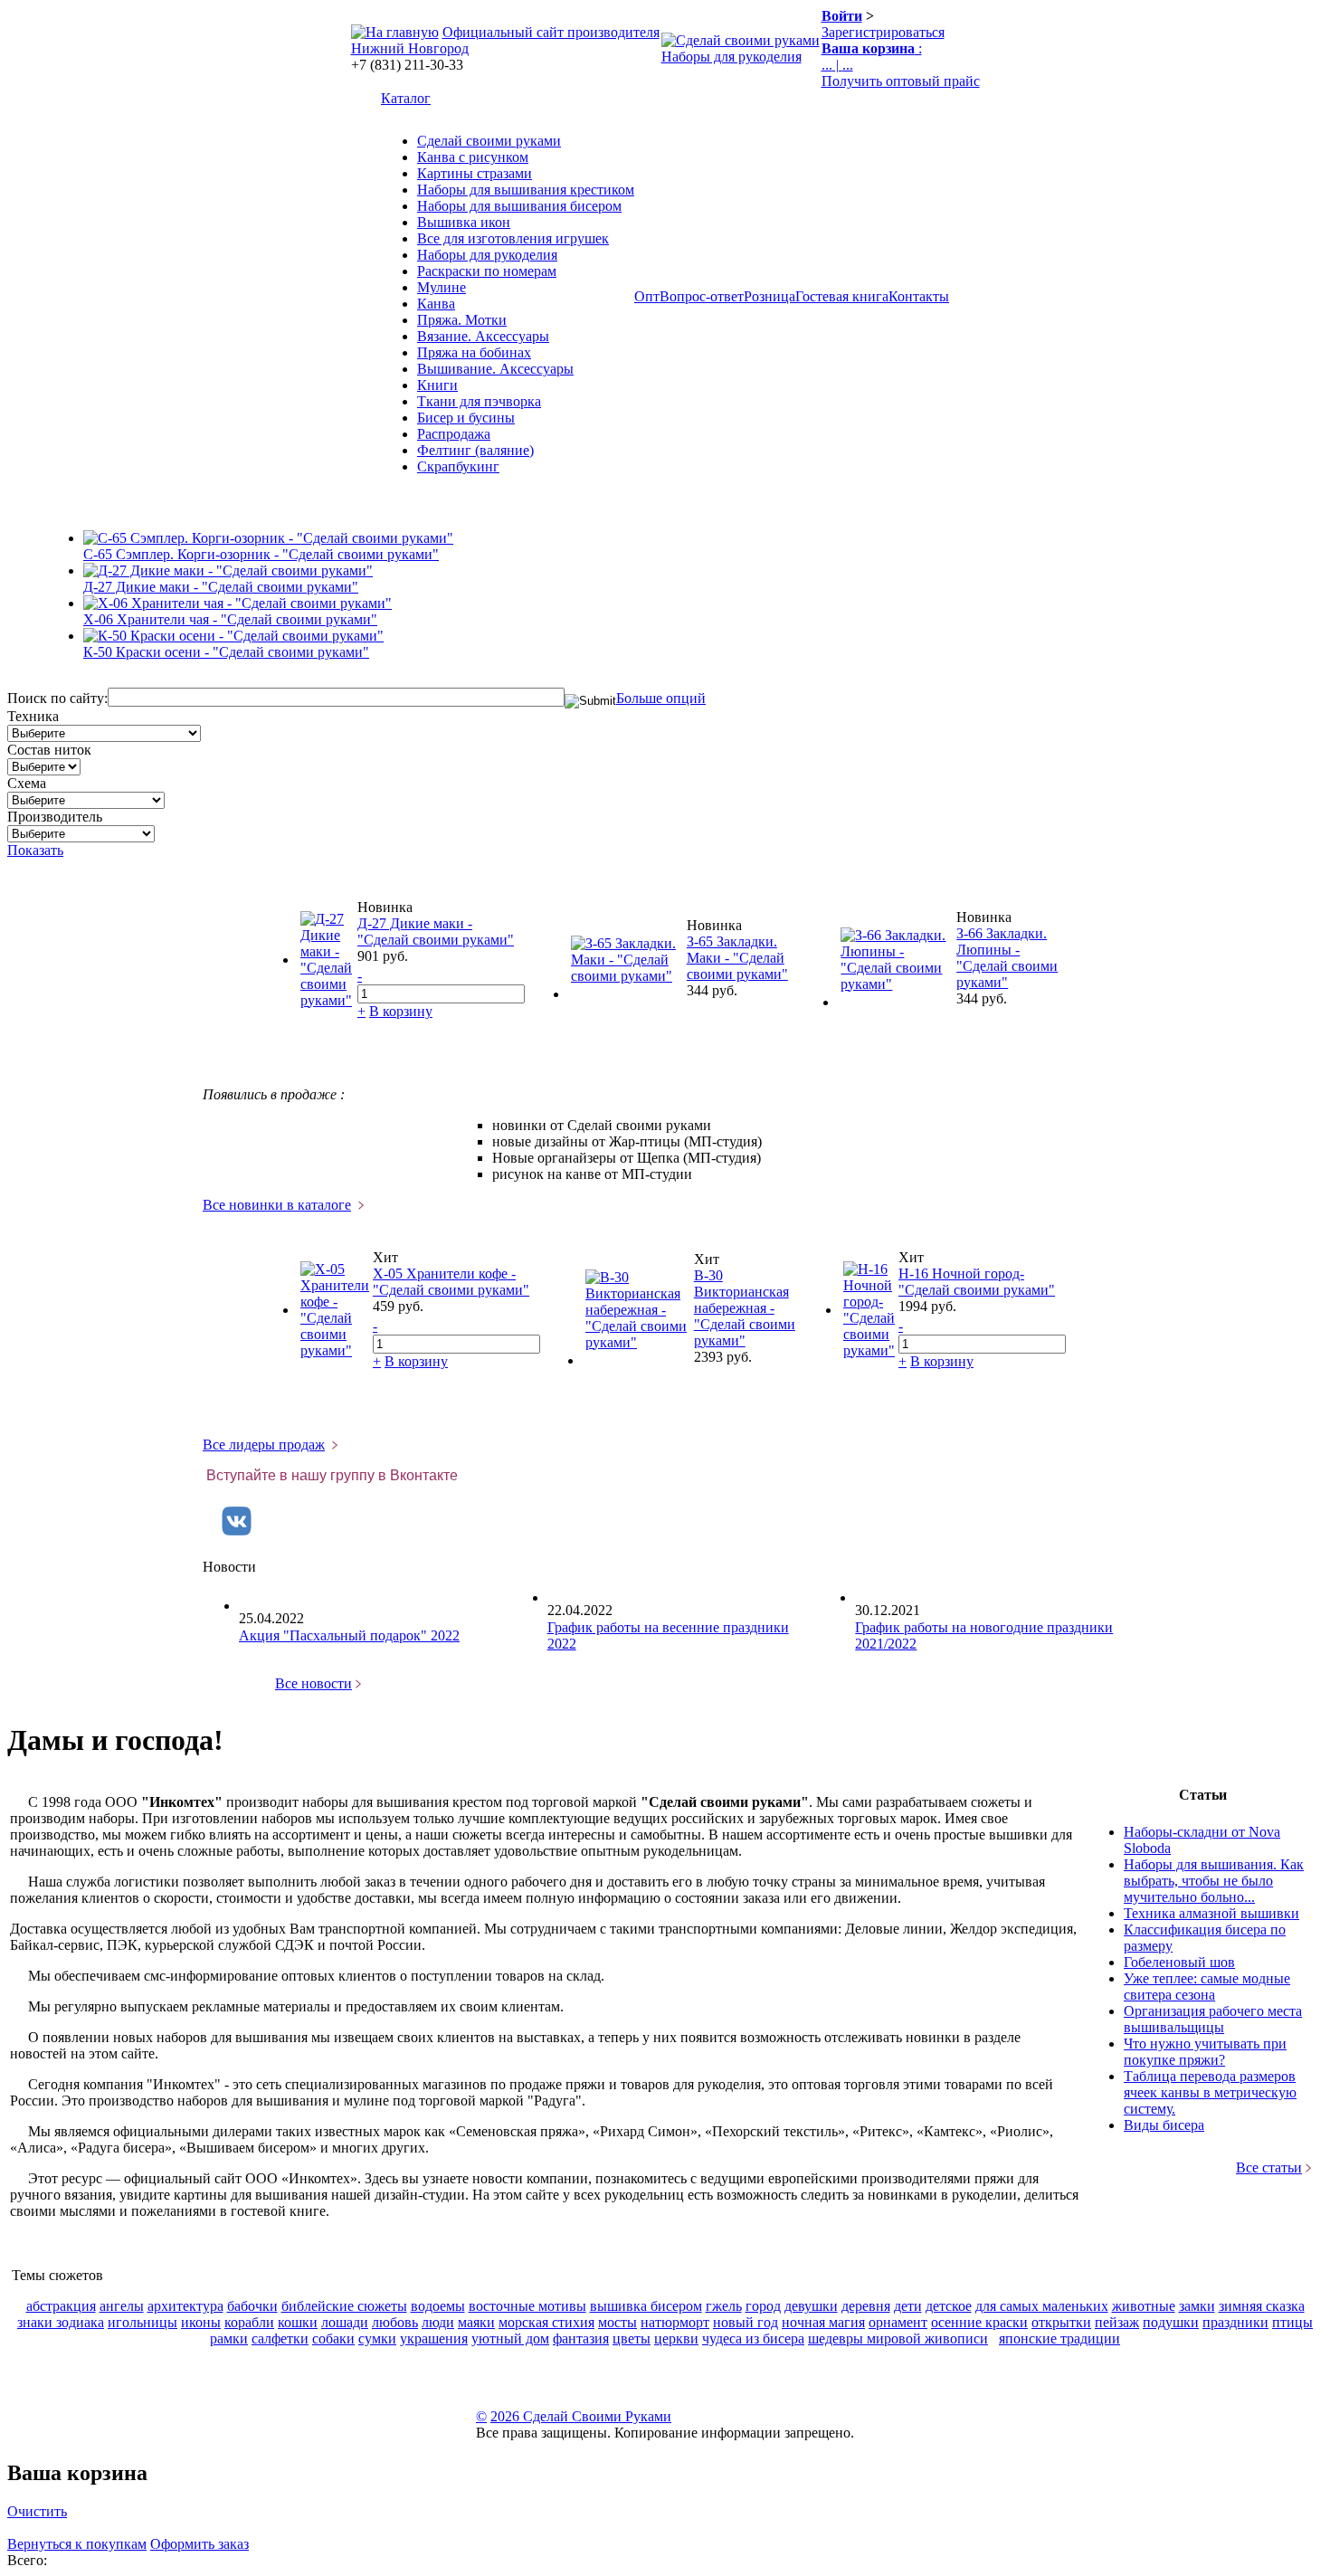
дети (908, 2306)
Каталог (406, 98)
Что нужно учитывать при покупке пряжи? (1205, 2052)
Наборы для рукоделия (731, 57)
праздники (1235, 2322)
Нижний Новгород (410, 48)
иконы (201, 2322)
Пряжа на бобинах (474, 352)
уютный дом (510, 2338)
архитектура (185, 2306)
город (763, 2306)
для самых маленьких (1042, 2306)
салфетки (280, 2338)
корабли (249, 2322)
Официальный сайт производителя (551, 32)
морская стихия (546, 2322)
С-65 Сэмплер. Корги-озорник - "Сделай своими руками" (261, 554)
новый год (746, 2322)
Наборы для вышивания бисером (519, 206)
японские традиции (1059, 2338)
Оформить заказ (199, 2544)
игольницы (142, 2322)
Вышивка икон (464, 222)
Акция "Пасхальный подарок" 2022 (349, 1635)
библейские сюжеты (344, 2306)
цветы (632, 2338)
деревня (866, 2306)
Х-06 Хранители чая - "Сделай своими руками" (230, 619)
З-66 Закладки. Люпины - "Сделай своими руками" (1007, 958)
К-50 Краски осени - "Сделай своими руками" (226, 652)
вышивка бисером (646, 2306)
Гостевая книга (842, 296)
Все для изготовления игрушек (513, 238)
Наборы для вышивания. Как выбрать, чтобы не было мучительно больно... (1214, 1881)
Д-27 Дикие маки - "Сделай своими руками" (221, 587)
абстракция (61, 2306)
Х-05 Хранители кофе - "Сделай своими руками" (451, 1282)
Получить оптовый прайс (901, 81)
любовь (395, 2322)
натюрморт (675, 2322)
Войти (842, 16)
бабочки (252, 2306)
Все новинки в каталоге (277, 1205)
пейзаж (1117, 2322)
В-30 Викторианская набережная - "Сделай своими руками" (745, 1308)
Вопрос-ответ (702, 296)
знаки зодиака (61, 2322)
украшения (434, 2338)
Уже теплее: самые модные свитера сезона (1207, 1987)
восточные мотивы (527, 2306)
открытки (1061, 2322)
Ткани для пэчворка (479, 401)
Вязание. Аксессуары (483, 336)
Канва (436, 304)
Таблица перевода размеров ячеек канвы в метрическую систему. (1210, 2092)
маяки (476, 2322)
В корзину (401, 1011)
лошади (345, 2322)
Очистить (37, 2511)
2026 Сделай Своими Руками (581, 2416)
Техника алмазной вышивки (1211, 1913)
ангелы (122, 2306)
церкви (676, 2338)
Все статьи (1269, 2167)
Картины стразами (475, 173)
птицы (1292, 2322)
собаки (333, 2338)
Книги (437, 385)
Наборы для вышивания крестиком (526, 190)
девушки (811, 2306)
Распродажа (454, 434)
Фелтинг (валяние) (475, 450)
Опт (647, 296)
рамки (229, 2338)
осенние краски (979, 2322)
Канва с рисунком (473, 157)
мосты (617, 2322)
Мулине (442, 287)
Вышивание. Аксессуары (495, 369)
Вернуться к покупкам (77, 2544)
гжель (724, 2306)
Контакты (919, 296)
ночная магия (823, 2322)
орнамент (898, 2322)
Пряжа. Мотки (462, 320)
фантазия (581, 2338)
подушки (1171, 2322)
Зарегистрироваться (883, 32)
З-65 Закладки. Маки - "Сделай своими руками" (737, 958)
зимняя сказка (1262, 2306)
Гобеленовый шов (1179, 1962)
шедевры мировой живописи (898, 2338)
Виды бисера (1164, 2125)
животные (1144, 2306)
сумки (377, 2338)
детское (949, 2306)
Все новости (313, 1683)
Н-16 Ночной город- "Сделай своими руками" (977, 1282)
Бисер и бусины (466, 418)
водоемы (438, 2306)
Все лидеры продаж (264, 1445)
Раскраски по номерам (487, 271)
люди (438, 2322)
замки (1197, 2306)
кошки (298, 2322)
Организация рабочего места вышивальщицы (1213, 2019)
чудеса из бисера (753, 2338)
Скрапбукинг (458, 466)
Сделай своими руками (489, 141)
